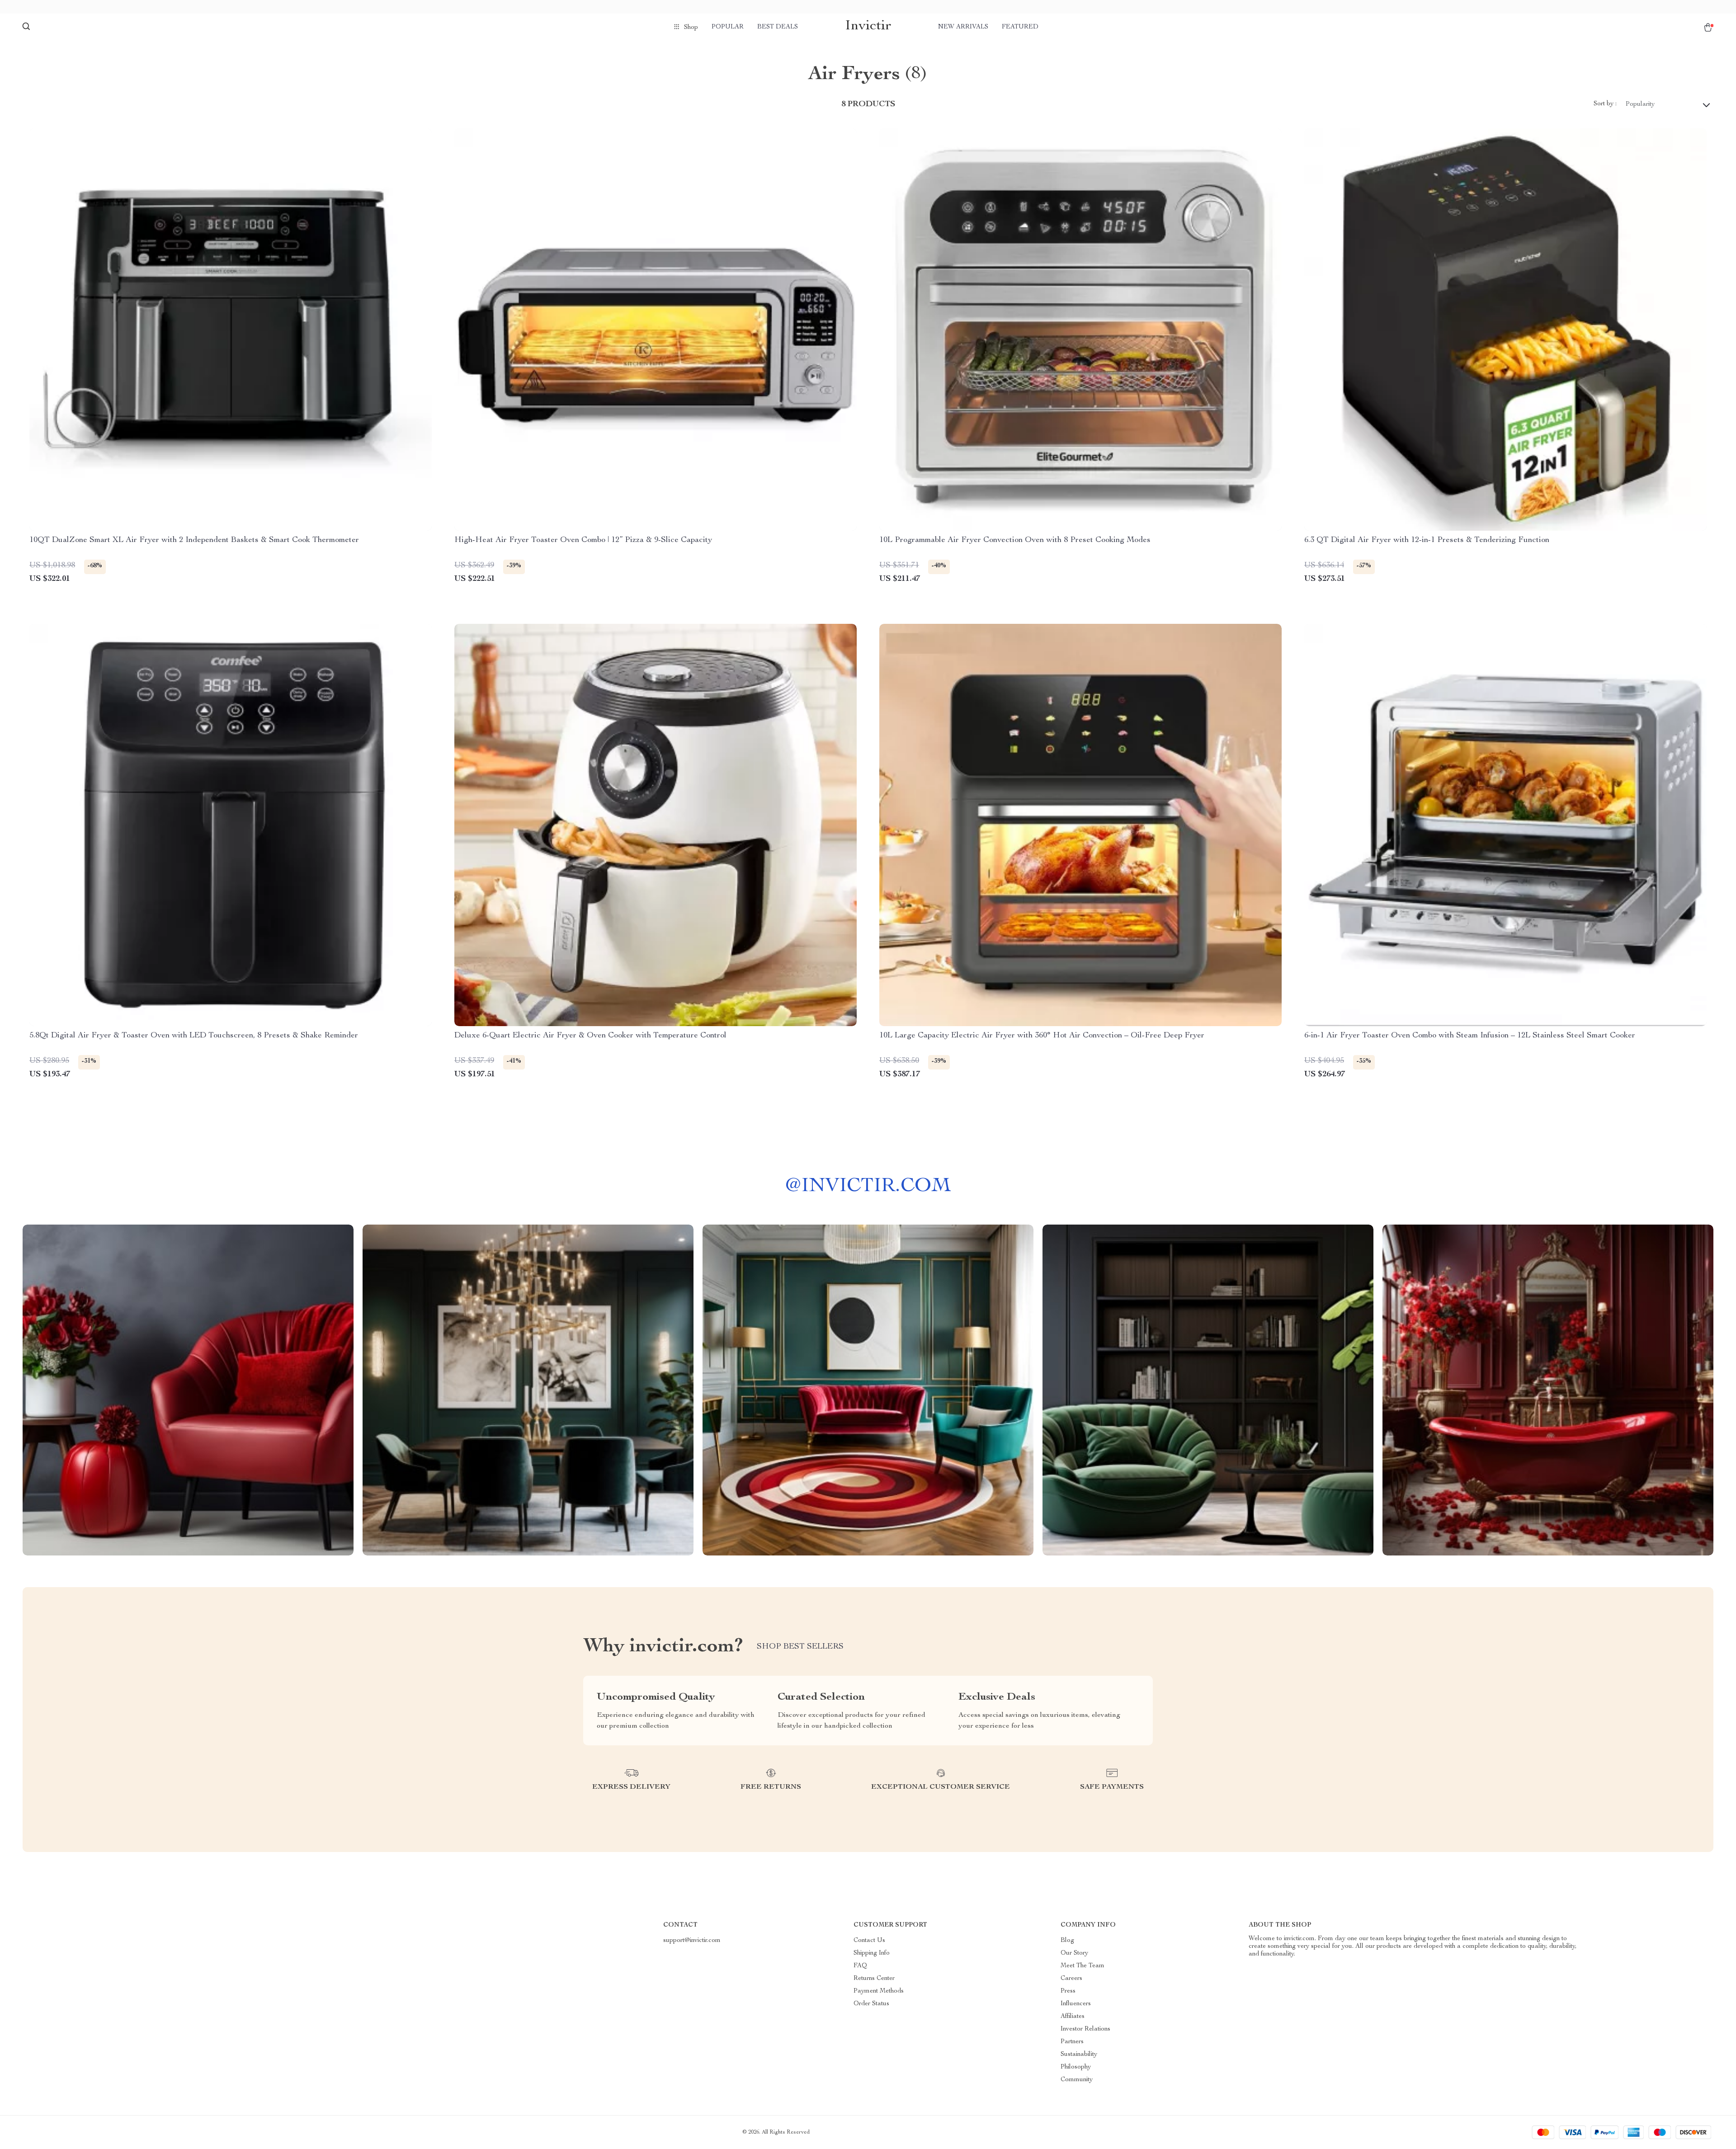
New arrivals (963, 27)
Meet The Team (1083, 1966)
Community (1077, 2080)
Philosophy (1076, 2067)
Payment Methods (879, 1991)
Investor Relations (1085, 2029)
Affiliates (1073, 2017)
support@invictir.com (692, 1941)
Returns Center (874, 1979)
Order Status (871, 2004)
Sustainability (1079, 2055)
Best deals (778, 27)
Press (1068, 1991)
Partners (1072, 2042)
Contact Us (869, 1941)
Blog (1067, 1941)
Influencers (1076, 2004)
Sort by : (1605, 104)
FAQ (860, 1966)
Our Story (1074, 1953)
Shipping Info (872, 1953)
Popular (728, 27)
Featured (1020, 27)
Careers (1071, 1979)
